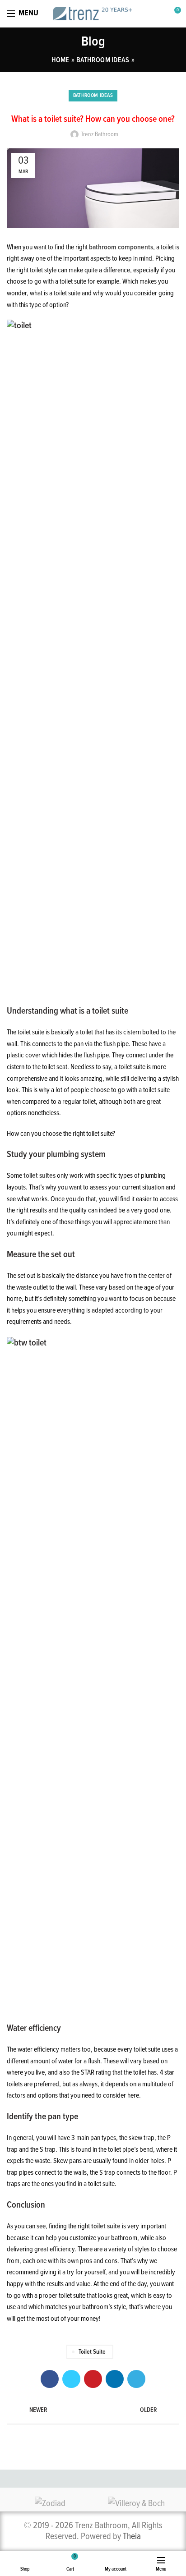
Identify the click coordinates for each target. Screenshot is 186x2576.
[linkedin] (115, 2379)
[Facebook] (50, 2379)
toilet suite (92, 2352)
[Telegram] (136, 2379)
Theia (132, 2537)
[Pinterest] (93, 2379)
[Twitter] (71, 2379)
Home (60, 60)
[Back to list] (93, 2410)
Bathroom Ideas (103, 60)
